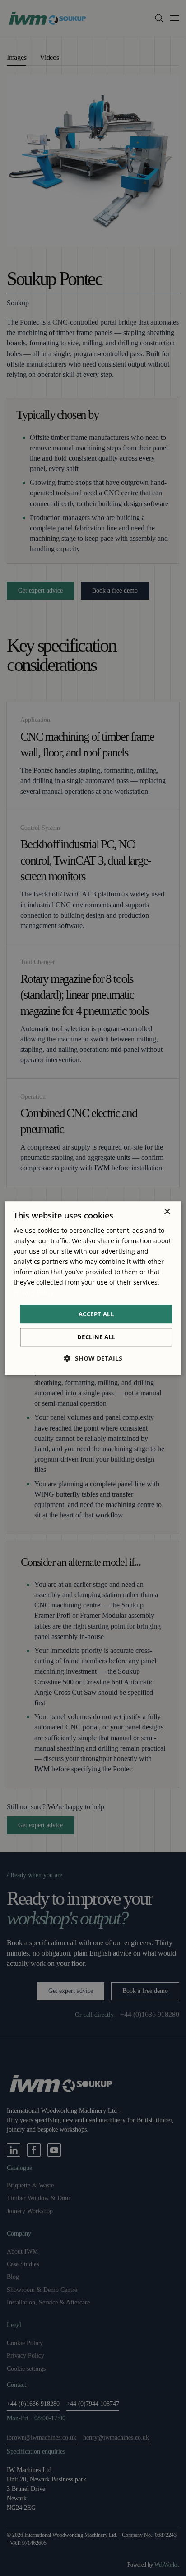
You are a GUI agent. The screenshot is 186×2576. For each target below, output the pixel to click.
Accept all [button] (96, 1314)
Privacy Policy (34, 1293)
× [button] (167, 1212)
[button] (93, 1358)
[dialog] (93, 1288)
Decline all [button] (96, 1337)
